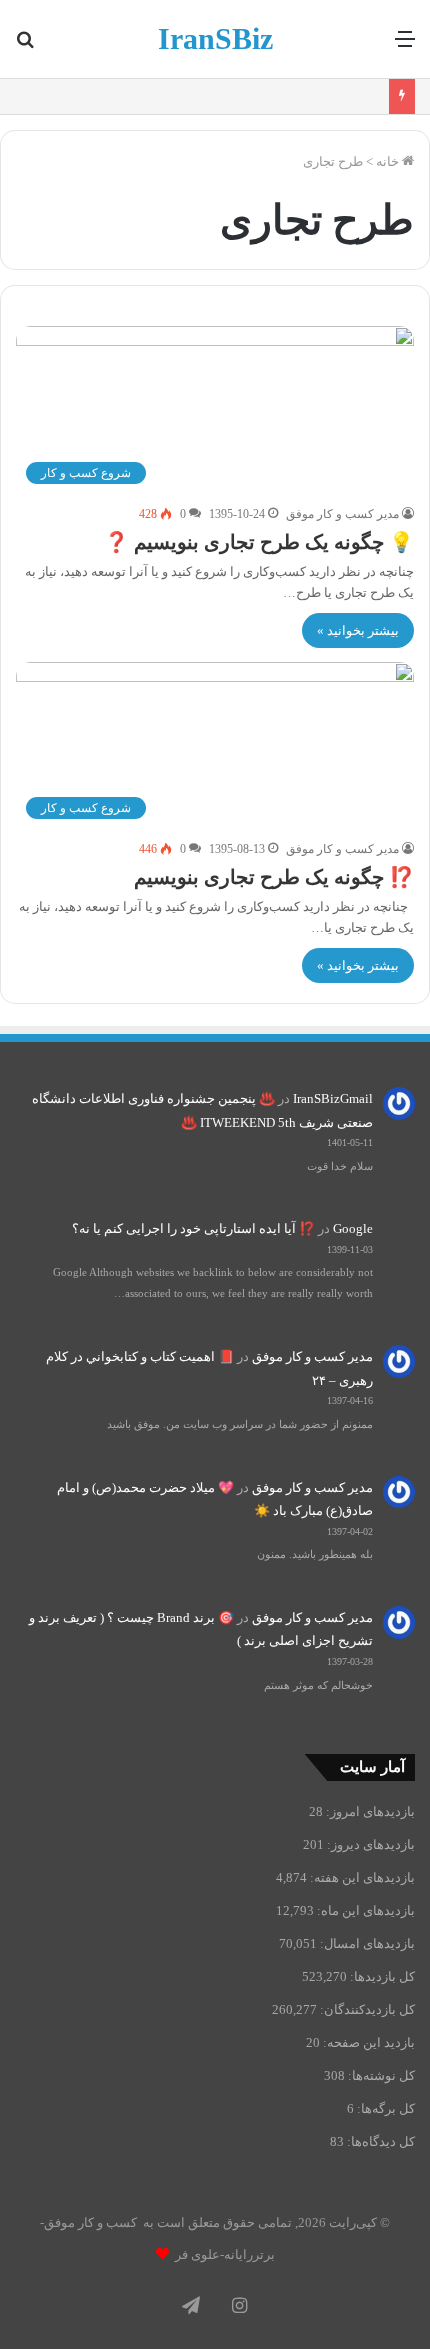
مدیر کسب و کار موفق (342, 514)
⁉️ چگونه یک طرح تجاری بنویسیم (274, 877)
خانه (389, 161)
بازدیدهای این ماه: (364, 1910)
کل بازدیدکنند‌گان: (366, 2009)
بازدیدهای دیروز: (369, 1844)
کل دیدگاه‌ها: (379, 2141)
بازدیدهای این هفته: (361, 1877)
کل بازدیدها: (381, 1976)
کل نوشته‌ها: (380, 2075)
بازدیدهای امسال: (366, 1943)
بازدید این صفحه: (367, 2042)
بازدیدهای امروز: (369, 1811)
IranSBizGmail (333, 1098)
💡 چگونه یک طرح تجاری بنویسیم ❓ (259, 542)
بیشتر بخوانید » (358, 630)
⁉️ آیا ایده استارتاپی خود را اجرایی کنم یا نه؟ (193, 1228)
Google (353, 1228)
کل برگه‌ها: (384, 2108)
